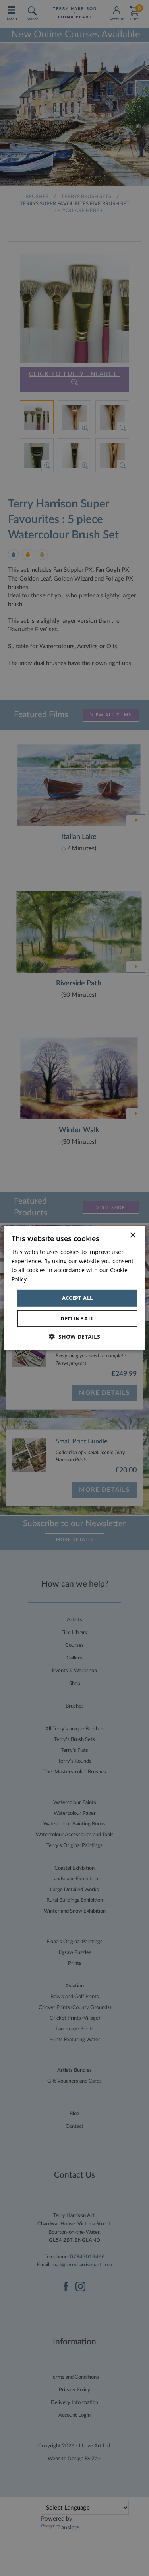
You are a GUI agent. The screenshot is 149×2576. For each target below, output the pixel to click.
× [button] (133, 1235)
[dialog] (74, 1288)
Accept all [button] (77, 1298)
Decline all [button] (77, 1318)
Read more (44, 1279)
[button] (74, 1337)
